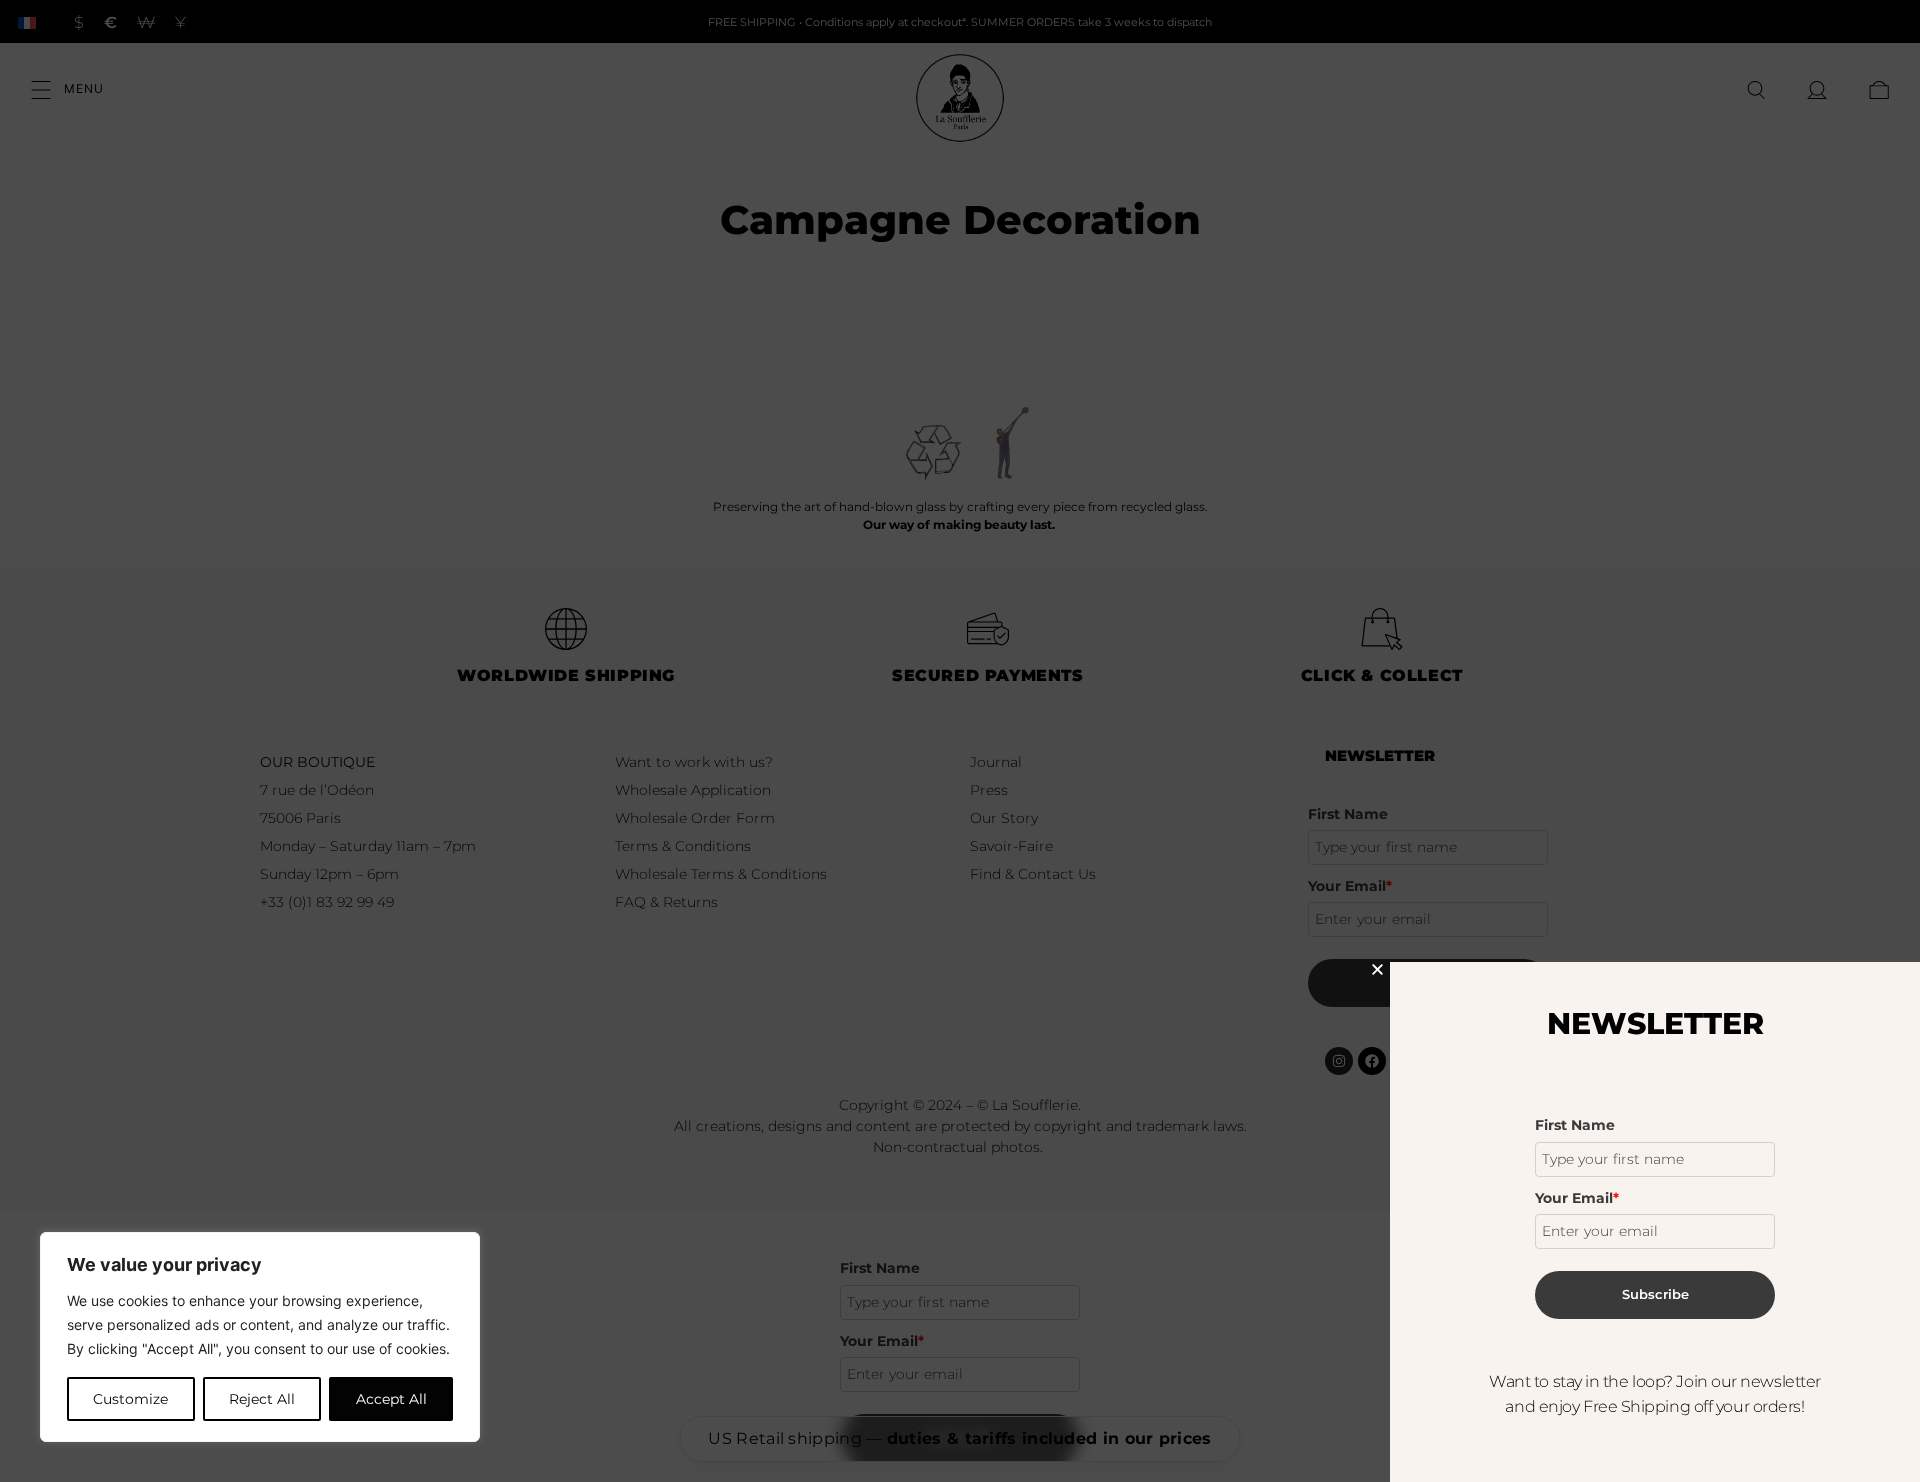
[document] (960, 741)
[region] (260, 1337)
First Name (1575, 1125)
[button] (1377, 969)
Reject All (262, 1399)
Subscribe (1655, 1294)
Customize (130, 1399)
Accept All (391, 1399)
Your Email (1577, 1198)
